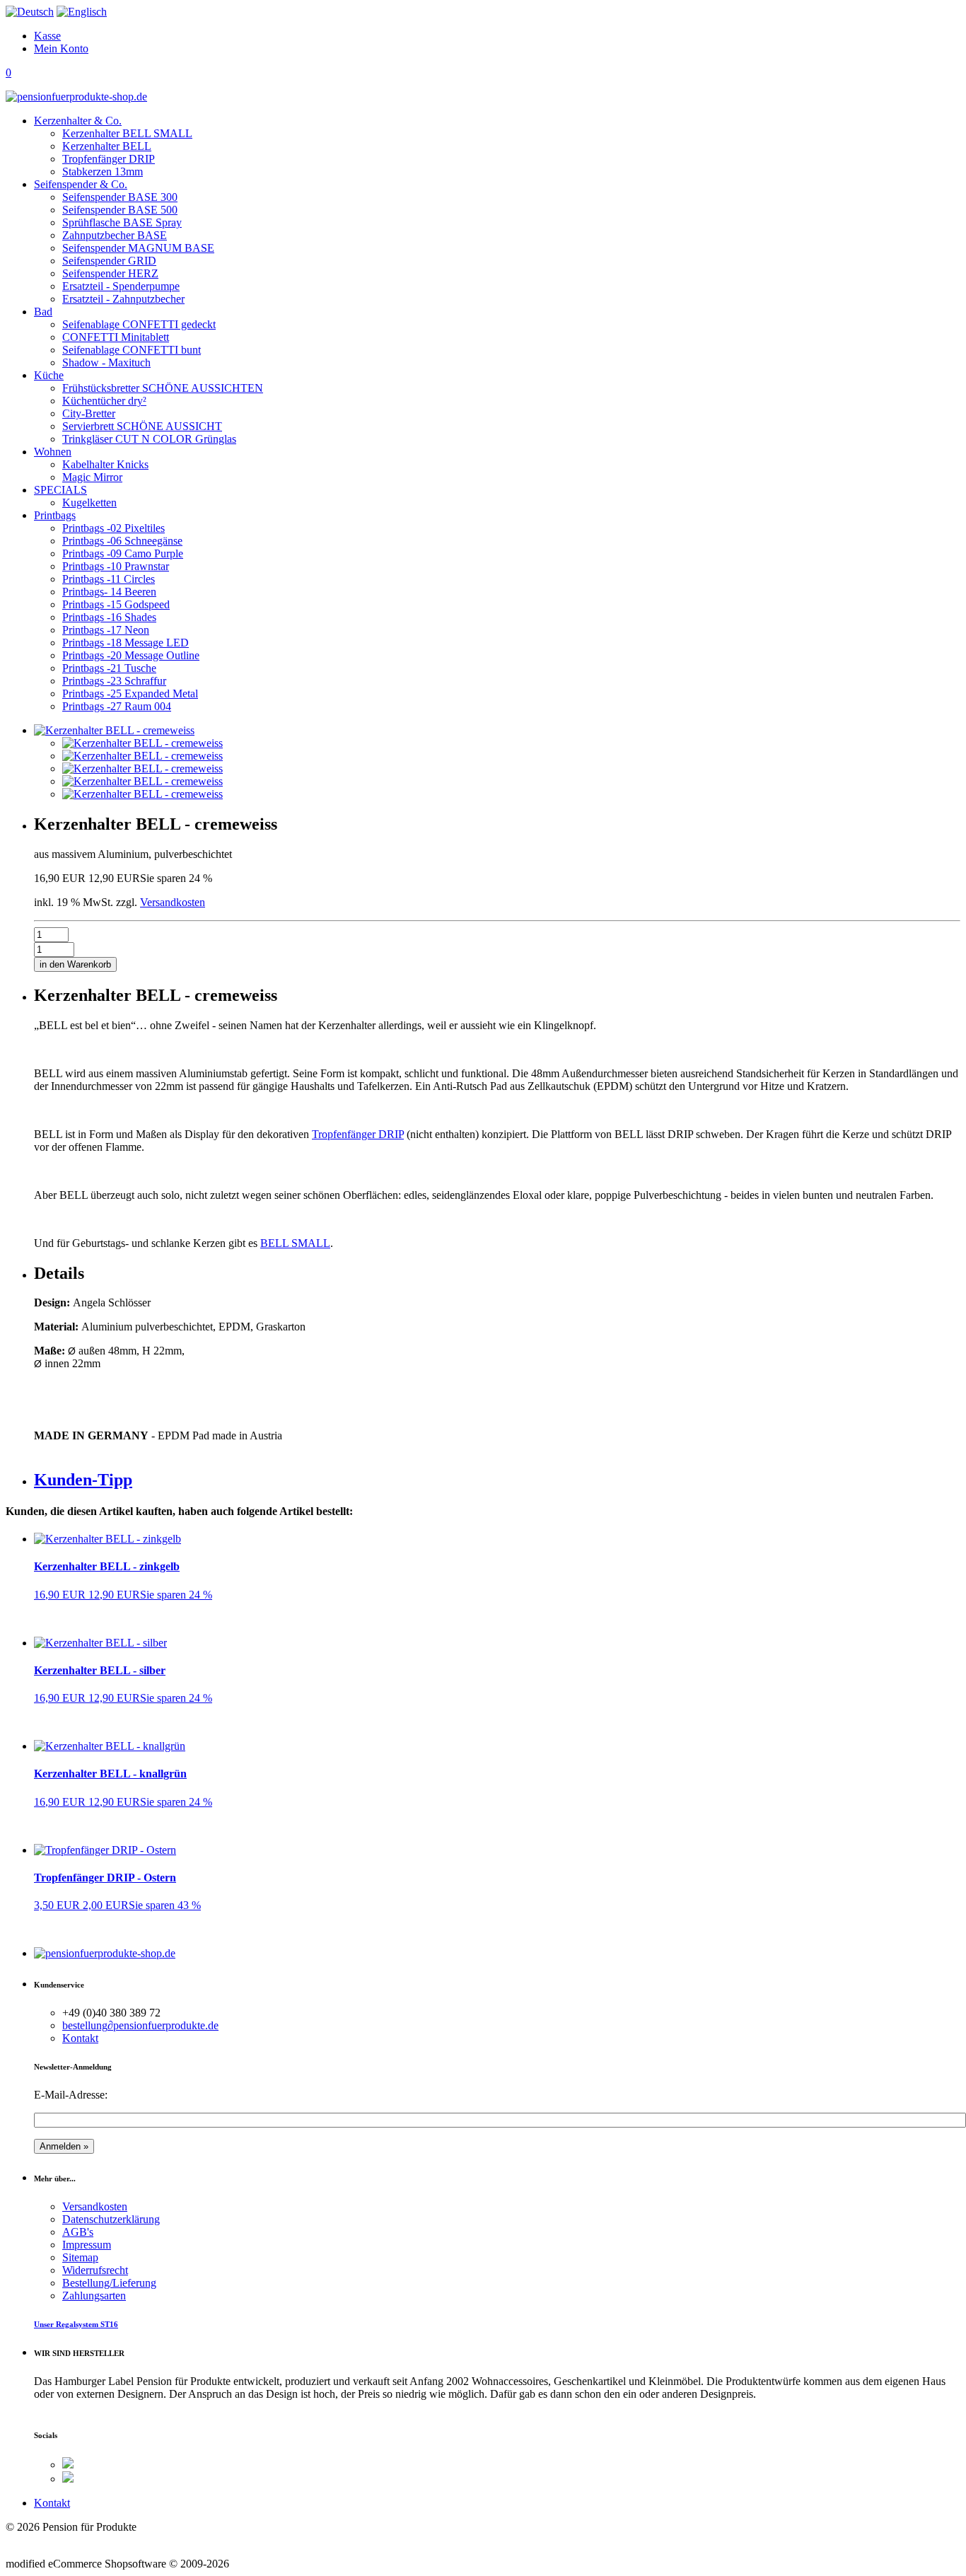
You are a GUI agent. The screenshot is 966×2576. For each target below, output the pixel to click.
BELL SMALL (295, 1243)
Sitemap (80, 2257)
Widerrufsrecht (95, 2270)
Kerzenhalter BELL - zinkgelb (107, 1566)
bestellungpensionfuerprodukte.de (140, 2025)
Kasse (47, 36)
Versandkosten (173, 902)
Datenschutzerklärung (111, 2219)
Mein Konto (61, 48)
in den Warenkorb (75, 964)
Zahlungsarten (94, 2296)
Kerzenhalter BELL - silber (100, 1670)
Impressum (87, 2245)
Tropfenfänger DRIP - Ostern (105, 1878)
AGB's (78, 2232)
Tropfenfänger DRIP (358, 1134)
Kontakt (80, 2038)
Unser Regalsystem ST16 (76, 2324)
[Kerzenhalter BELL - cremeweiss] (142, 743)
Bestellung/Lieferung (109, 2283)
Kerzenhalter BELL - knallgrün (110, 1774)
